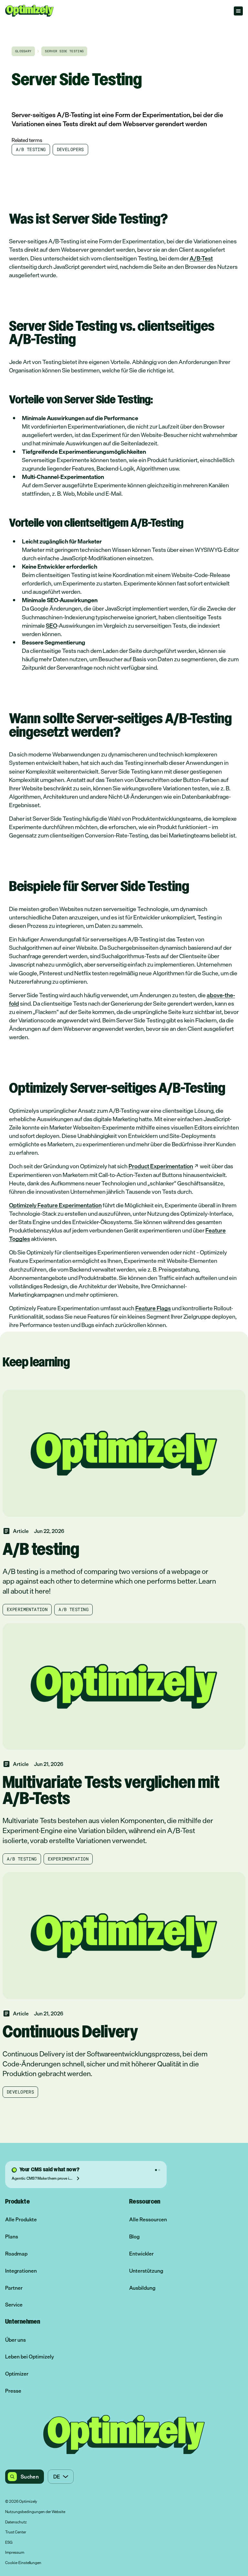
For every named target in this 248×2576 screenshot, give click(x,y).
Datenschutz (16, 2522)
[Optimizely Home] (29, 11)
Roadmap (16, 2254)
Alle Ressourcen (148, 2220)
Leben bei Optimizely (30, 2357)
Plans (12, 2237)
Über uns (15, 2340)
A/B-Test (201, 258)
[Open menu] (238, 11)
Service (14, 2305)
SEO (52, 625)
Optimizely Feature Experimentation (55, 1205)
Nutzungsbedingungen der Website (35, 2512)
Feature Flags (153, 1308)
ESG (9, 2543)
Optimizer (17, 2374)
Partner (14, 2288)
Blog (134, 2237)
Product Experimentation (161, 1166)
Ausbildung (142, 2288)
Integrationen (21, 2271)
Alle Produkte (21, 2220)
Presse (13, 2391)
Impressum (15, 2553)
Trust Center (16, 2532)
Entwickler (141, 2254)
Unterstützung (146, 2271)
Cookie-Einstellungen (23, 2563)
